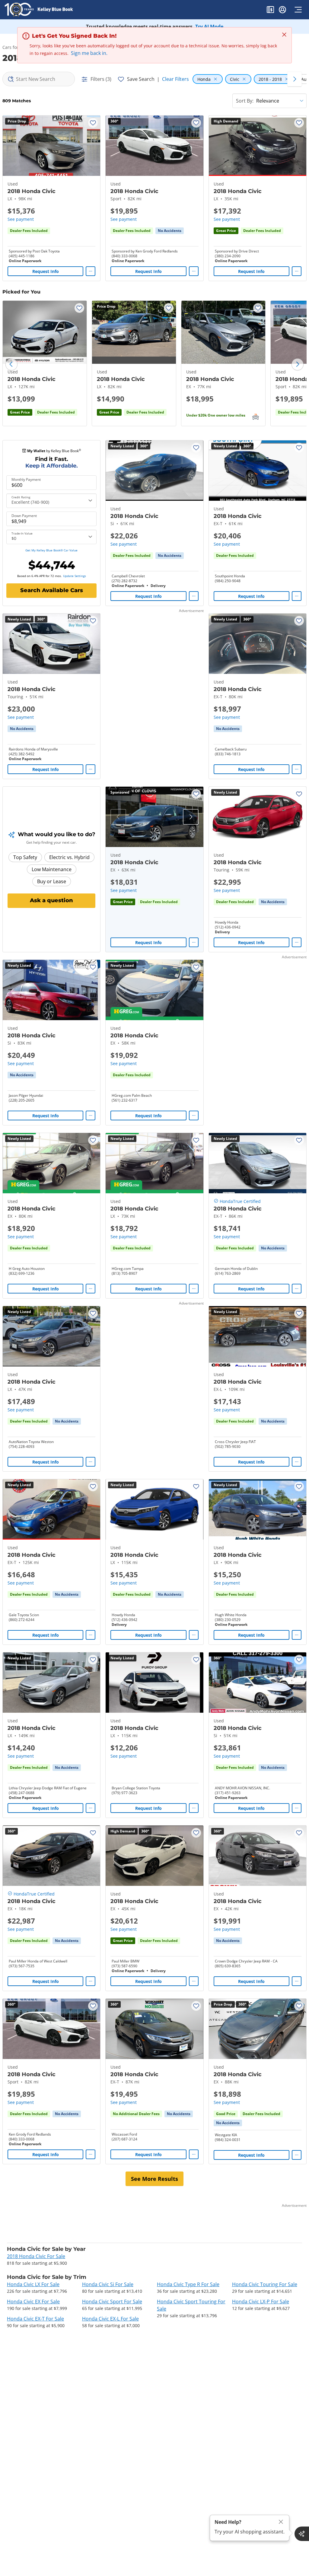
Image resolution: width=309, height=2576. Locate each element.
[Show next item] (191, 817)
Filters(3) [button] (101, 79)
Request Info (46, 271)
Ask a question (51, 900)
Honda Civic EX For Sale (33, 2302)
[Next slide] (298, 364)
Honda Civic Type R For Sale (188, 2284)
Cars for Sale (15, 47)
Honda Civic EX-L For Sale (110, 2319)
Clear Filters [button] (175, 79)
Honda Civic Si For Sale (108, 2284)
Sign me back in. (89, 53)
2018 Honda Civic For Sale (36, 2256)
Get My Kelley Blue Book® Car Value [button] (51, 550)
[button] (270, 11)
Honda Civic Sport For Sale (112, 2302)
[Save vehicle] (93, 123)
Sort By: (245, 101)
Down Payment (24, 516)
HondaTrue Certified (240, 1201)
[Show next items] (295, 79)
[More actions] (91, 271)
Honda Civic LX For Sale (33, 2284)
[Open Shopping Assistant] (302, 2534)
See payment (21, 219)
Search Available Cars (52, 590)
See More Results (154, 2179)
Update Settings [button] (75, 576)
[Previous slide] (11, 364)
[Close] (281, 2522)
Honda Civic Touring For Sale (265, 2284)
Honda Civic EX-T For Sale (35, 2319)
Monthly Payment (26, 480)
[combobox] (39, 79)
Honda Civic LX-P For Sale (261, 2302)
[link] (170, 231)
